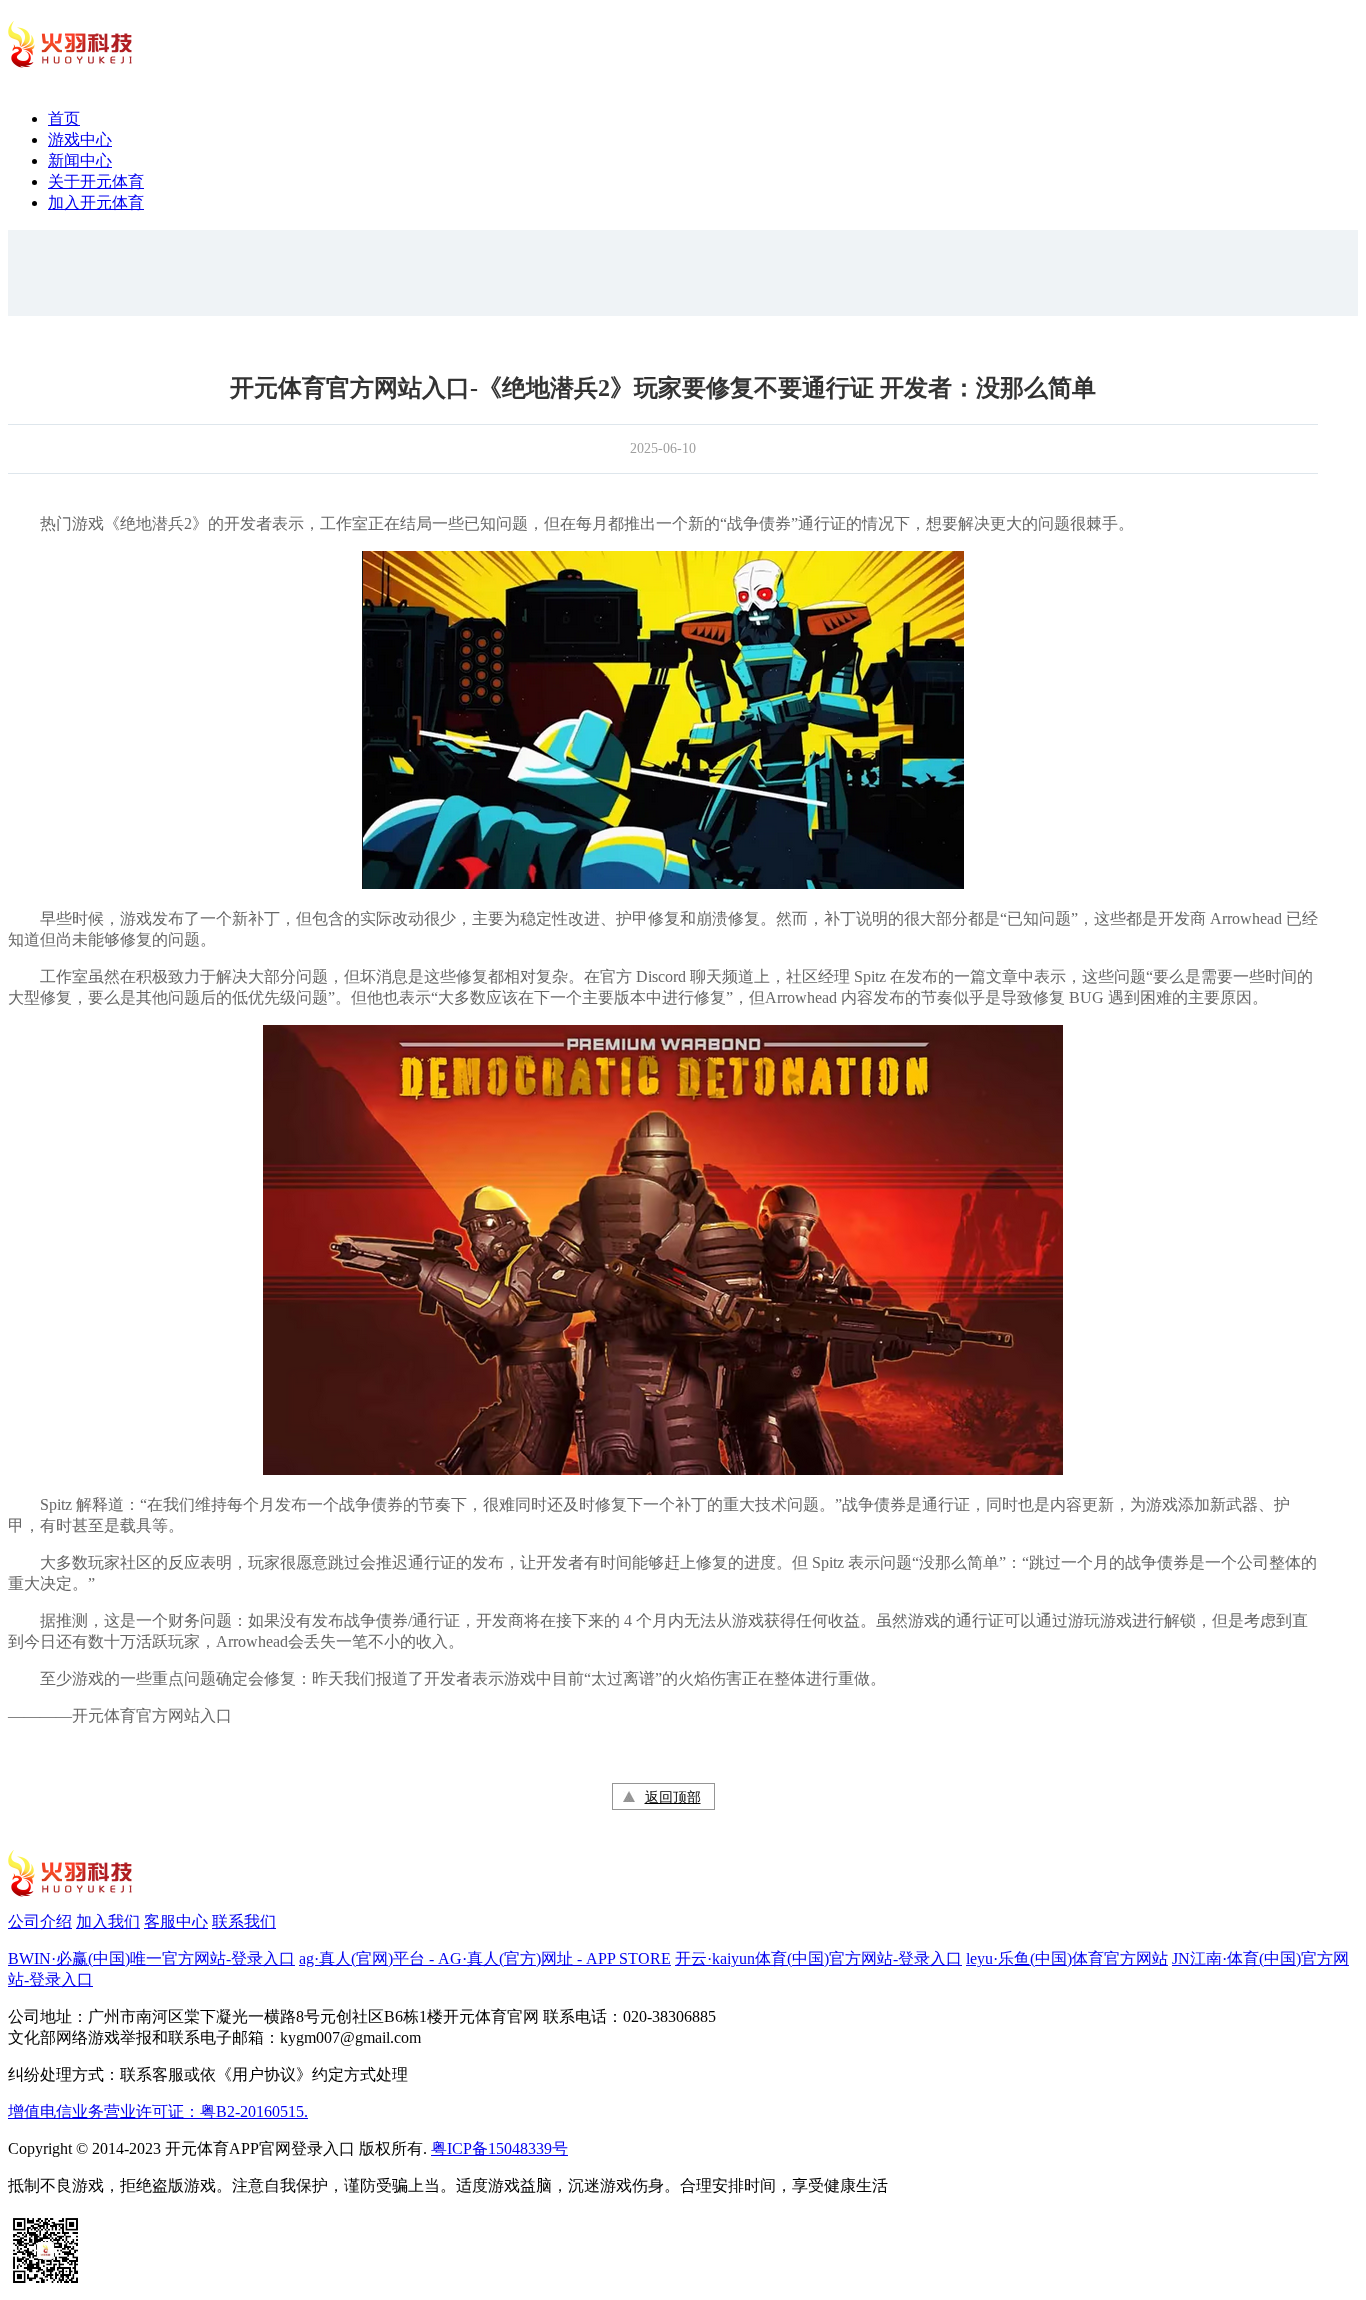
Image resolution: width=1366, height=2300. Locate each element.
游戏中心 (80, 139)
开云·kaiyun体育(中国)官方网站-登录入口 (818, 1958)
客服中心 (176, 1921)
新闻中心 (80, 160)
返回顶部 (673, 1797)
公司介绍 (40, 1921)
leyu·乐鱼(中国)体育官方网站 (1067, 1958)
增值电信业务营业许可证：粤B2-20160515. (158, 2111)
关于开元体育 (96, 181)
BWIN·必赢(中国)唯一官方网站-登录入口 (151, 1958)
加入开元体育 (96, 202)
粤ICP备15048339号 (499, 2148)
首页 (64, 118)
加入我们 (108, 1921)
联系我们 (244, 1921)
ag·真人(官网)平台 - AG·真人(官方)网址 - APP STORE (485, 1958)
